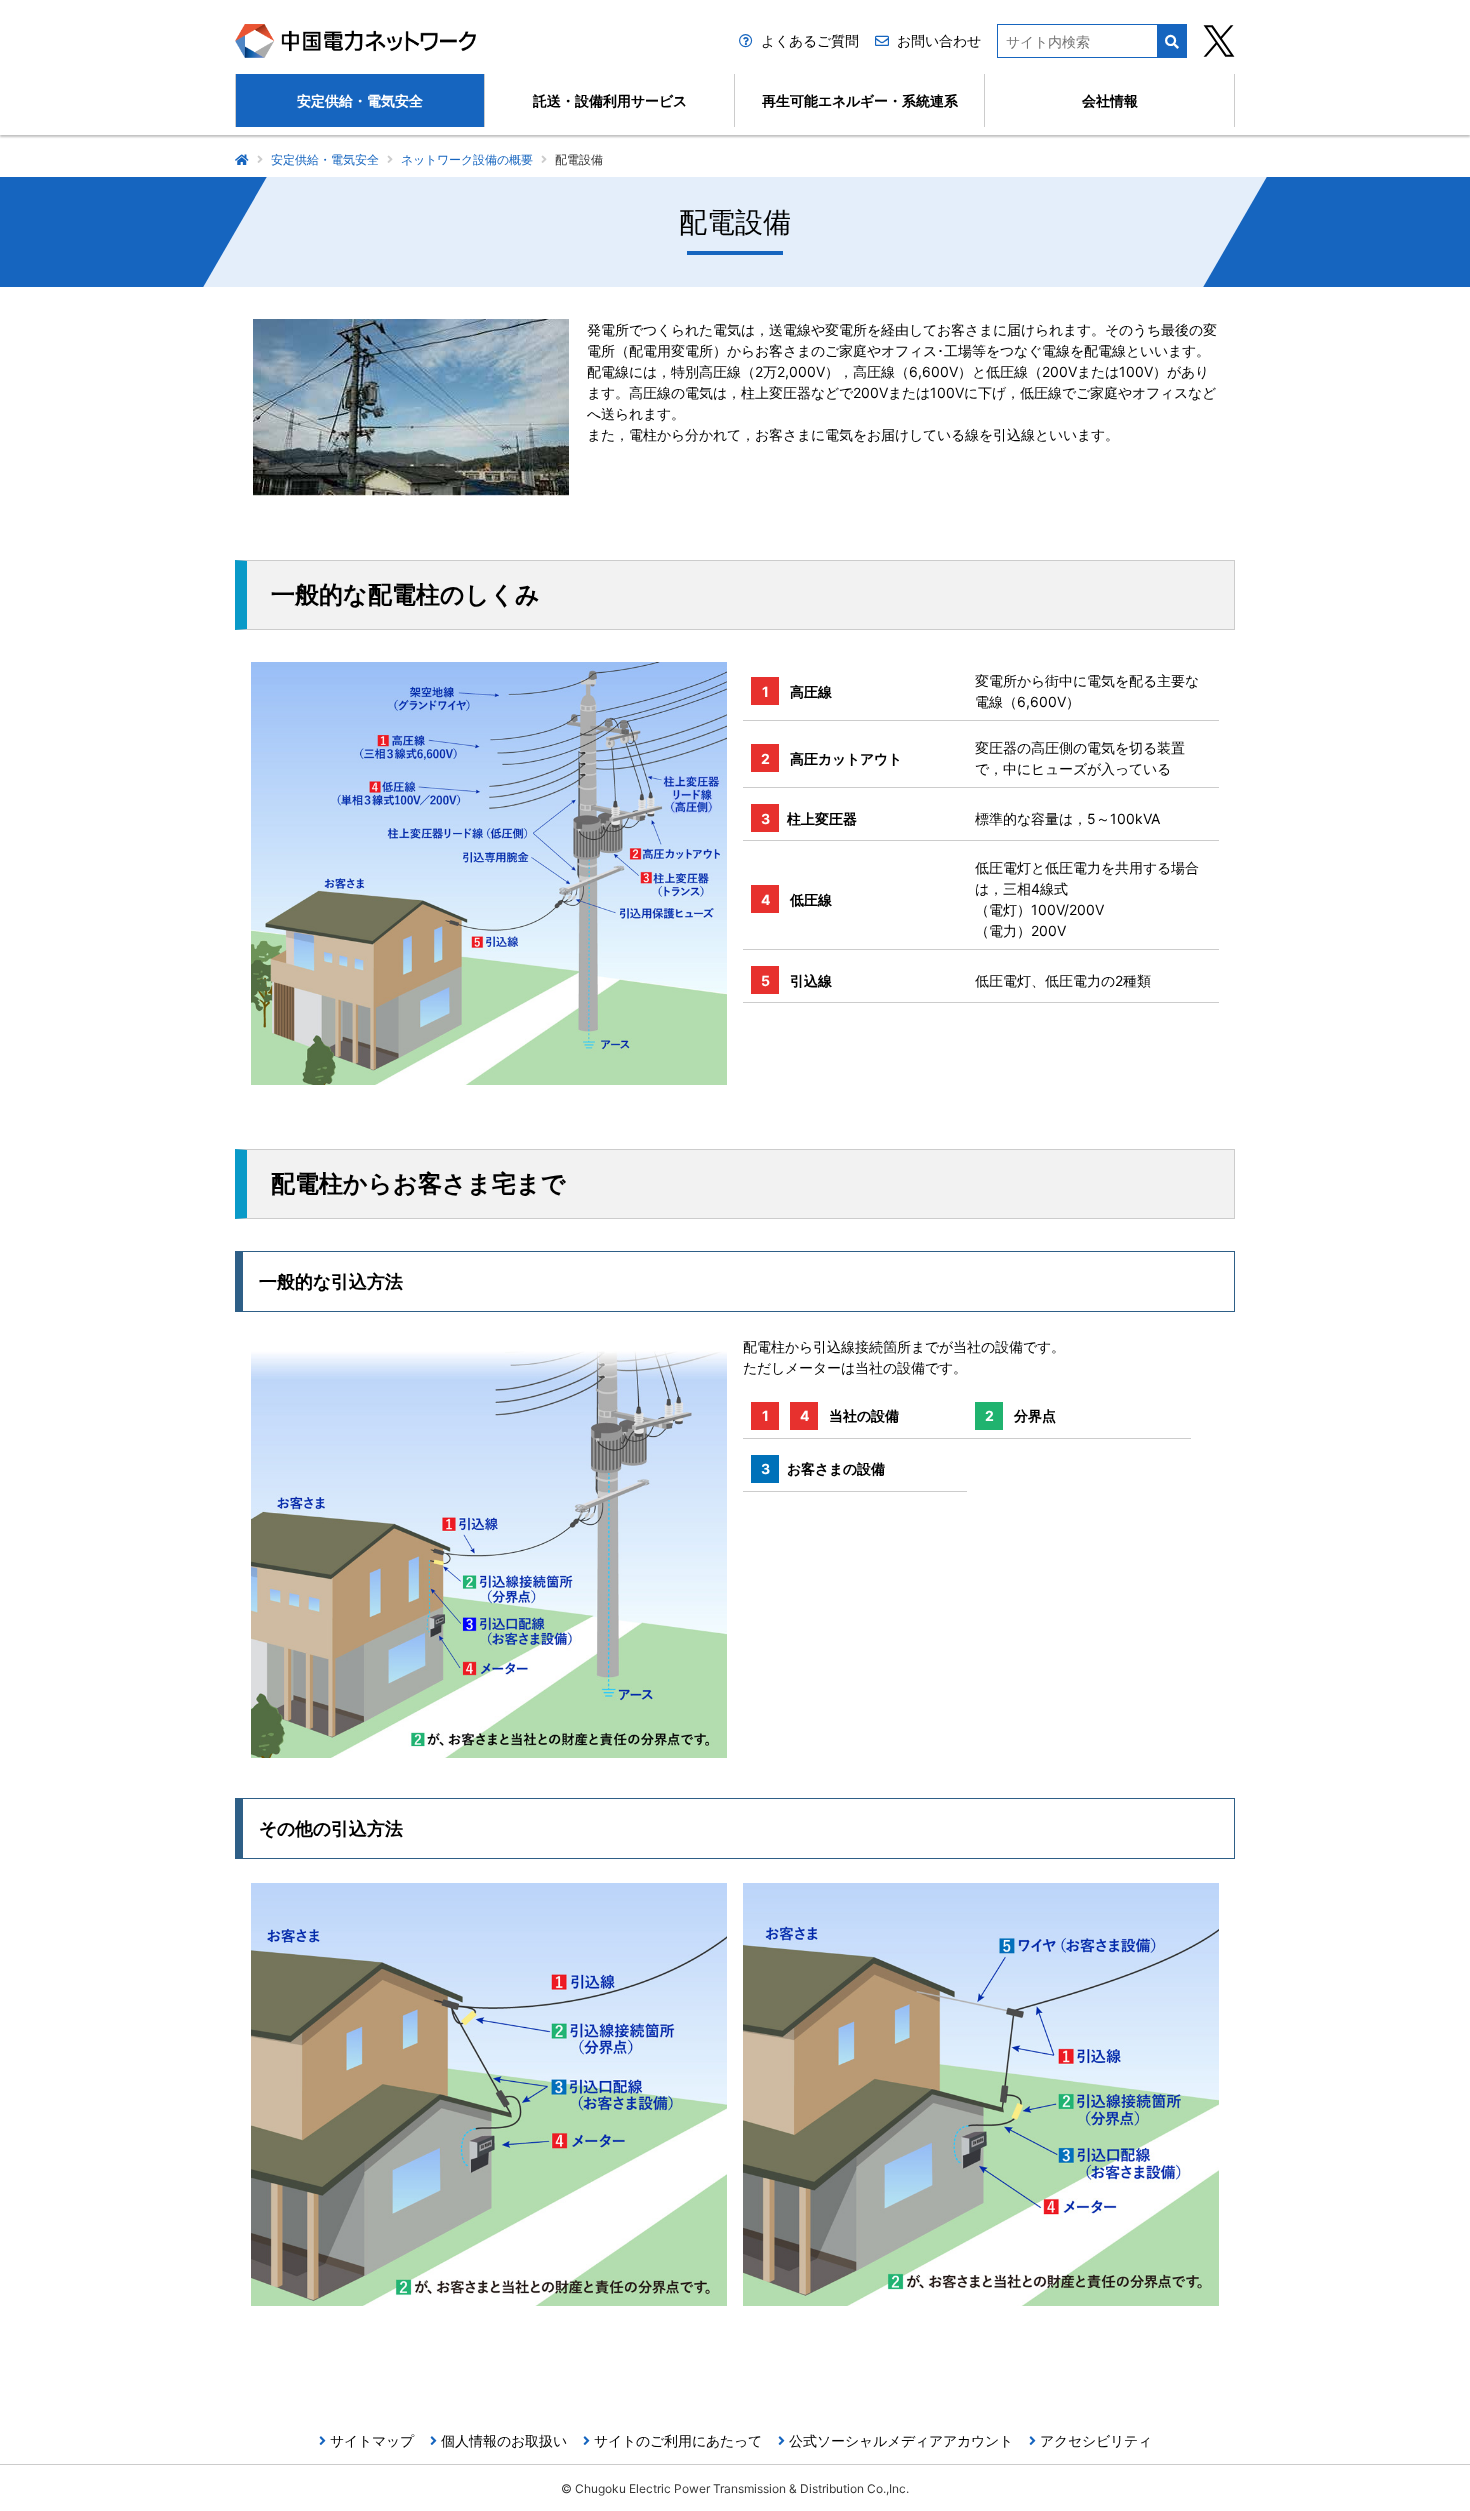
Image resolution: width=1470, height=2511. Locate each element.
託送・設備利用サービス (610, 100)
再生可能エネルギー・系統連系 (860, 100)
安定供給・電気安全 (360, 100)
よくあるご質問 (810, 40)
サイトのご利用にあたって (678, 2440)
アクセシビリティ (1096, 2440)
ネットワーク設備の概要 (467, 159)
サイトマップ (372, 2440)
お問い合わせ (939, 40)
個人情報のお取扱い (504, 2440)
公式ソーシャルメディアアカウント (901, 2440)
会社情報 (1110, 100)
